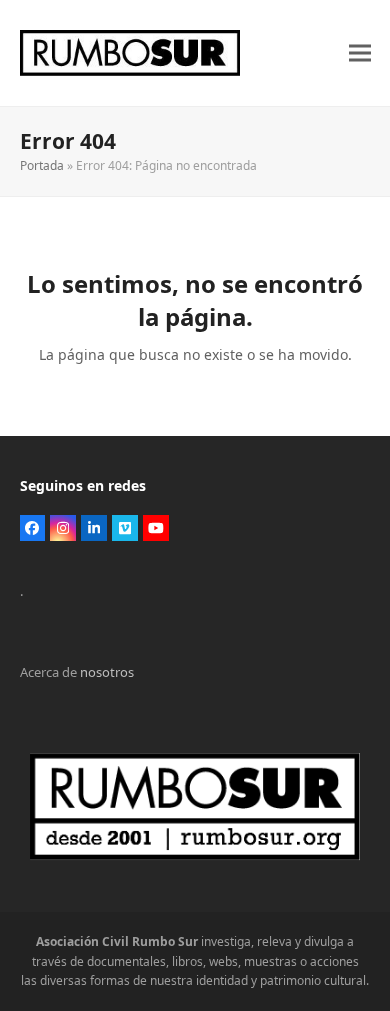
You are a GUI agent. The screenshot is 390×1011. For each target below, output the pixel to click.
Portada (42, 165)
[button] (360, 53)
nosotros (107, 672)
